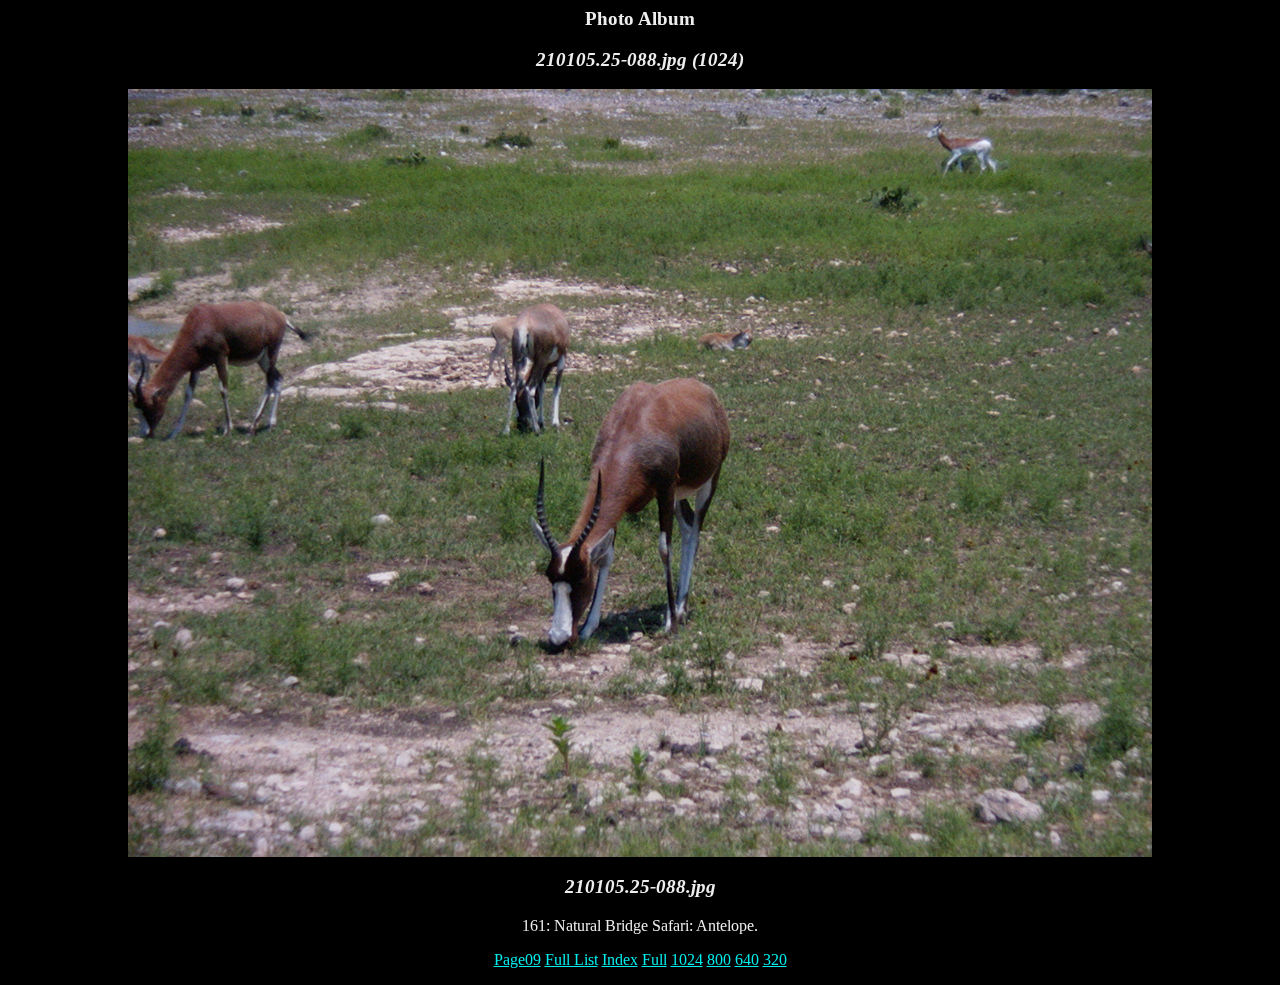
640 (747, 959)
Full (654, 959)
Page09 (517, 959)
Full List (571, 959)
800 (719, 959)
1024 (687, 959)
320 (775, 959)
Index (620, 959)
